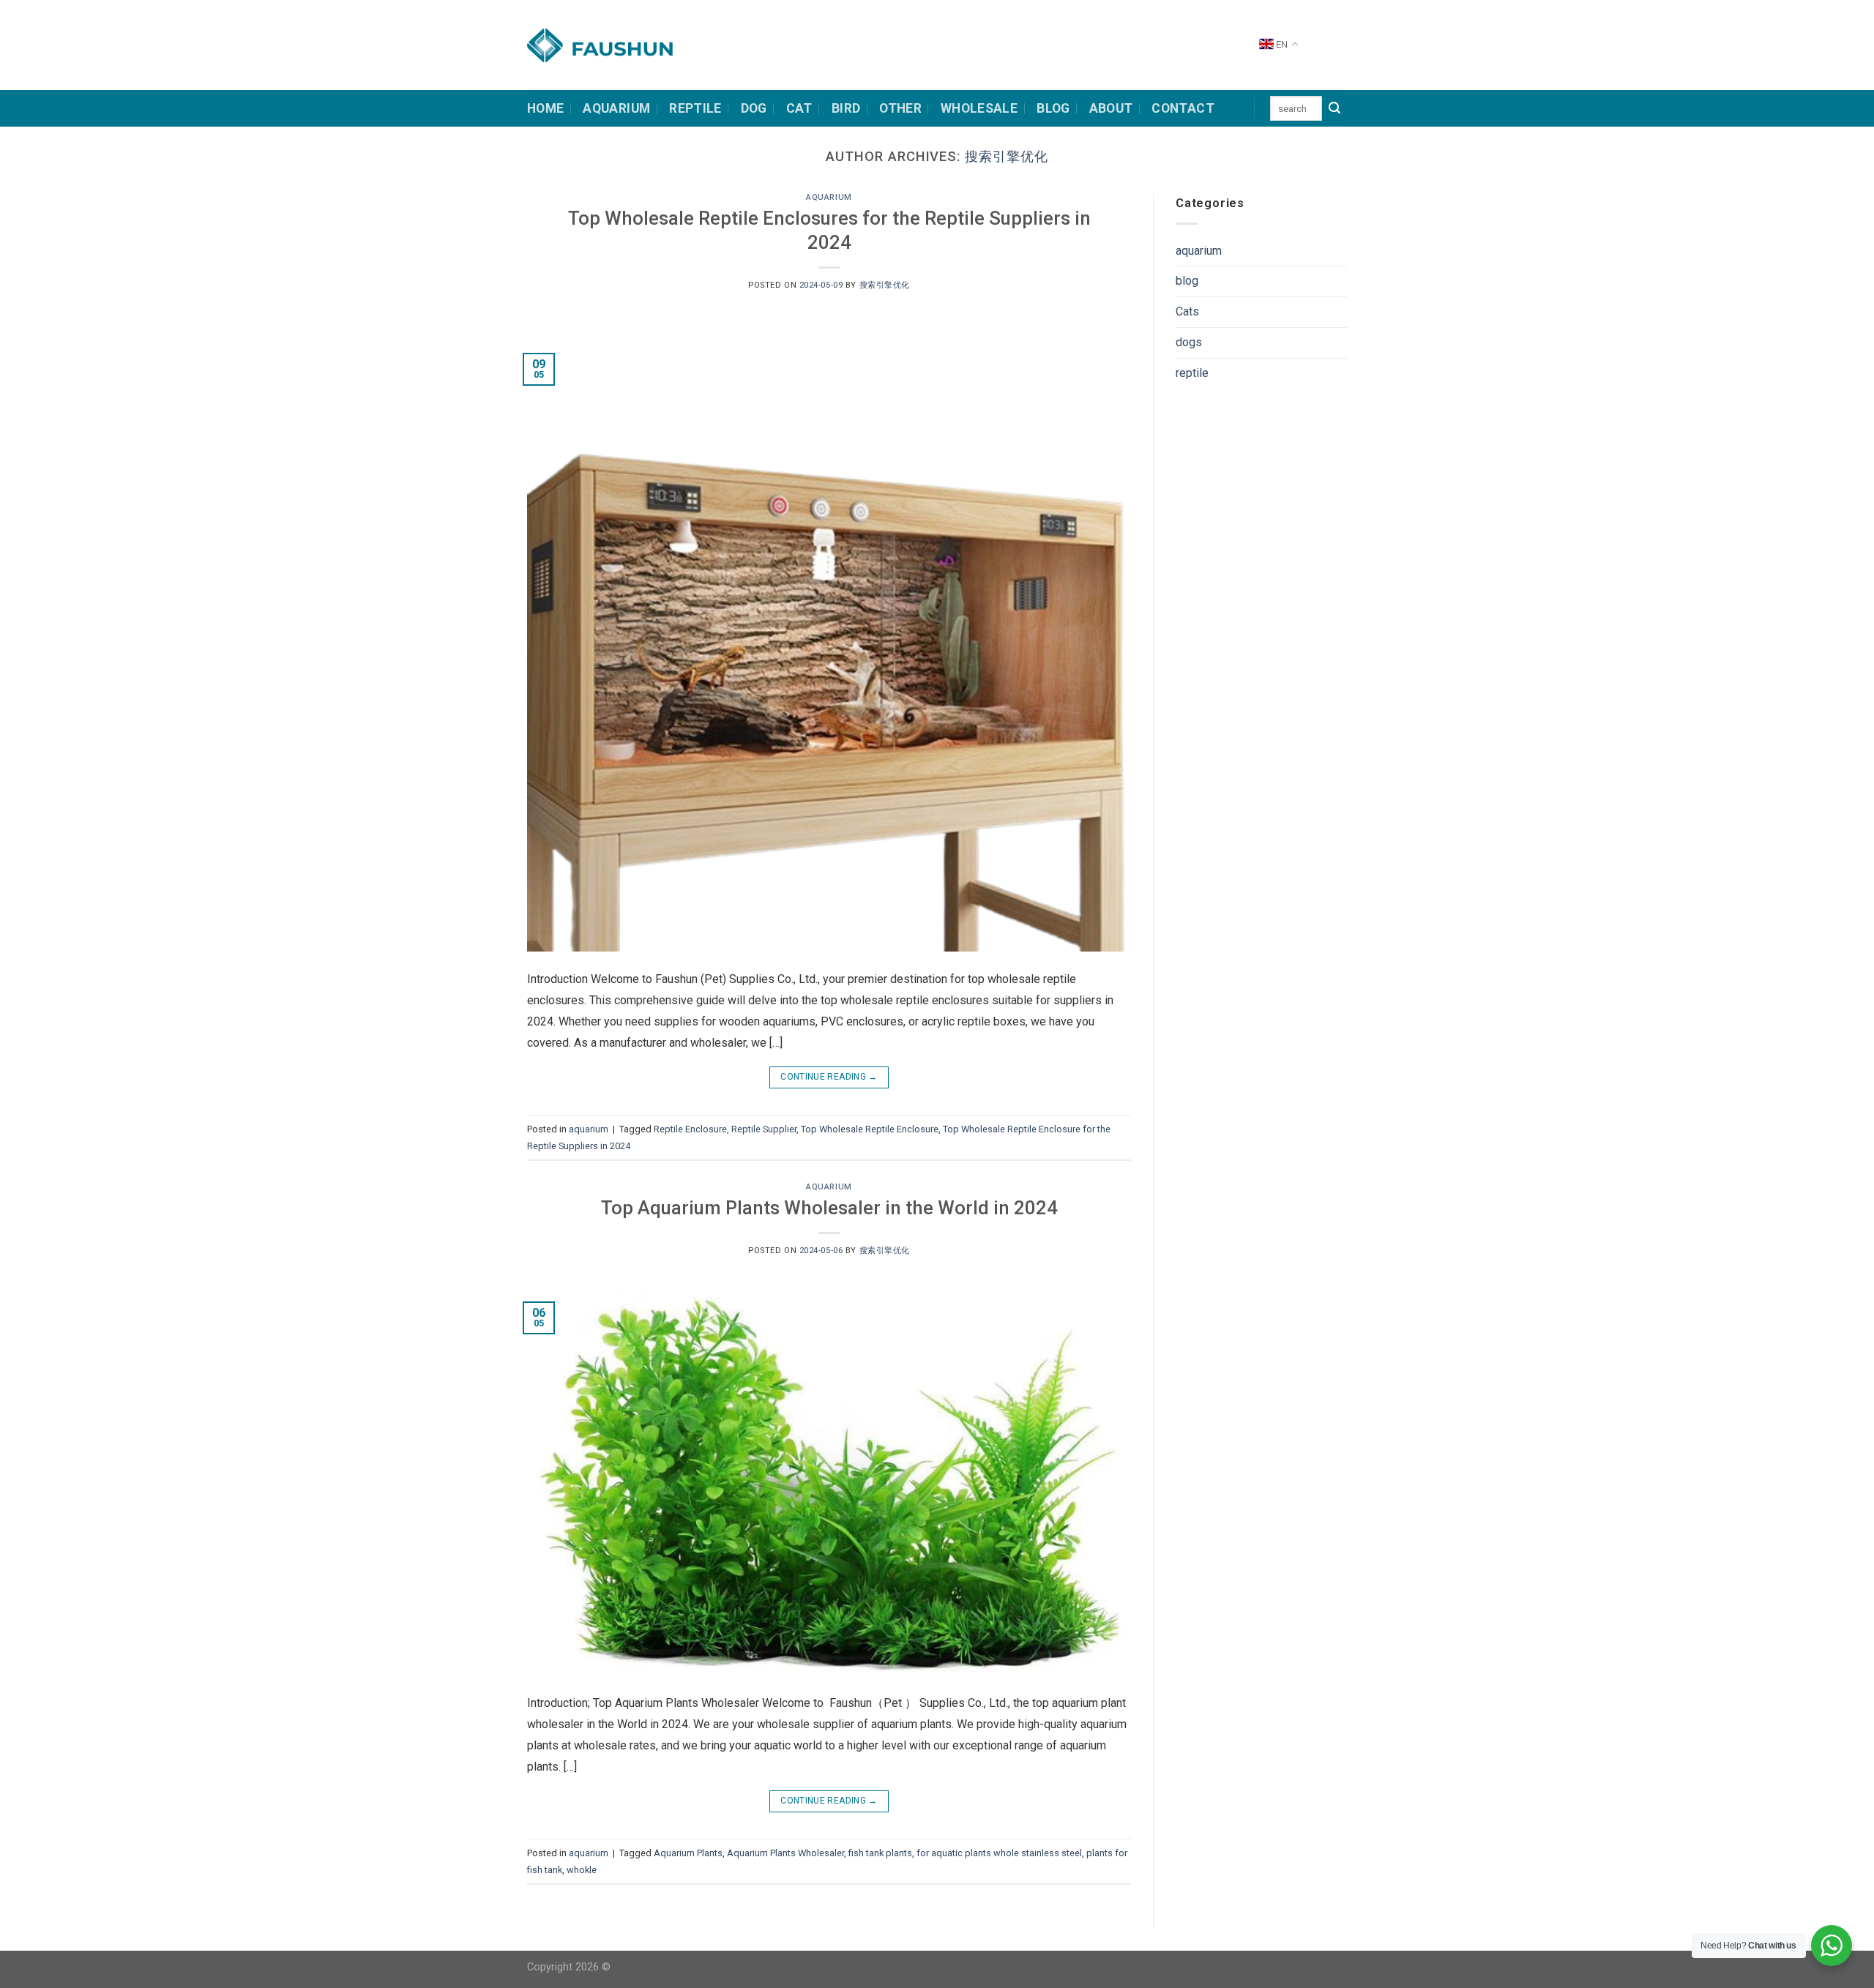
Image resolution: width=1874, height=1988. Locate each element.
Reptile (695, 108)
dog (754, 108)
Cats (1187, 311)
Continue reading (829, 1077)
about (1111, 108)
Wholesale (979, 108)
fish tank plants (880, 1853)
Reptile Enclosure (690, 1129)
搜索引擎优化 (1007, 156)
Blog (1053, 108)
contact (1183, 108)
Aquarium (616, 108)
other (900, 108)
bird (846, 108)
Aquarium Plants (688, 1853)
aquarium (829, 197)
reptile (1192, 373)
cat (799, 108)
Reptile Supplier (764, 1129)
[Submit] (1334, 108)
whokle (582, 1870)
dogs (1189, 342)
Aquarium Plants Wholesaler (785, 1853)
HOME (545, 108)
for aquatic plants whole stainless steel (999, 1853)
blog (1187, 281)
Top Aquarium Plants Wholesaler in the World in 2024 (829, 1208)
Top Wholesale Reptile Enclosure (870, 1129)
